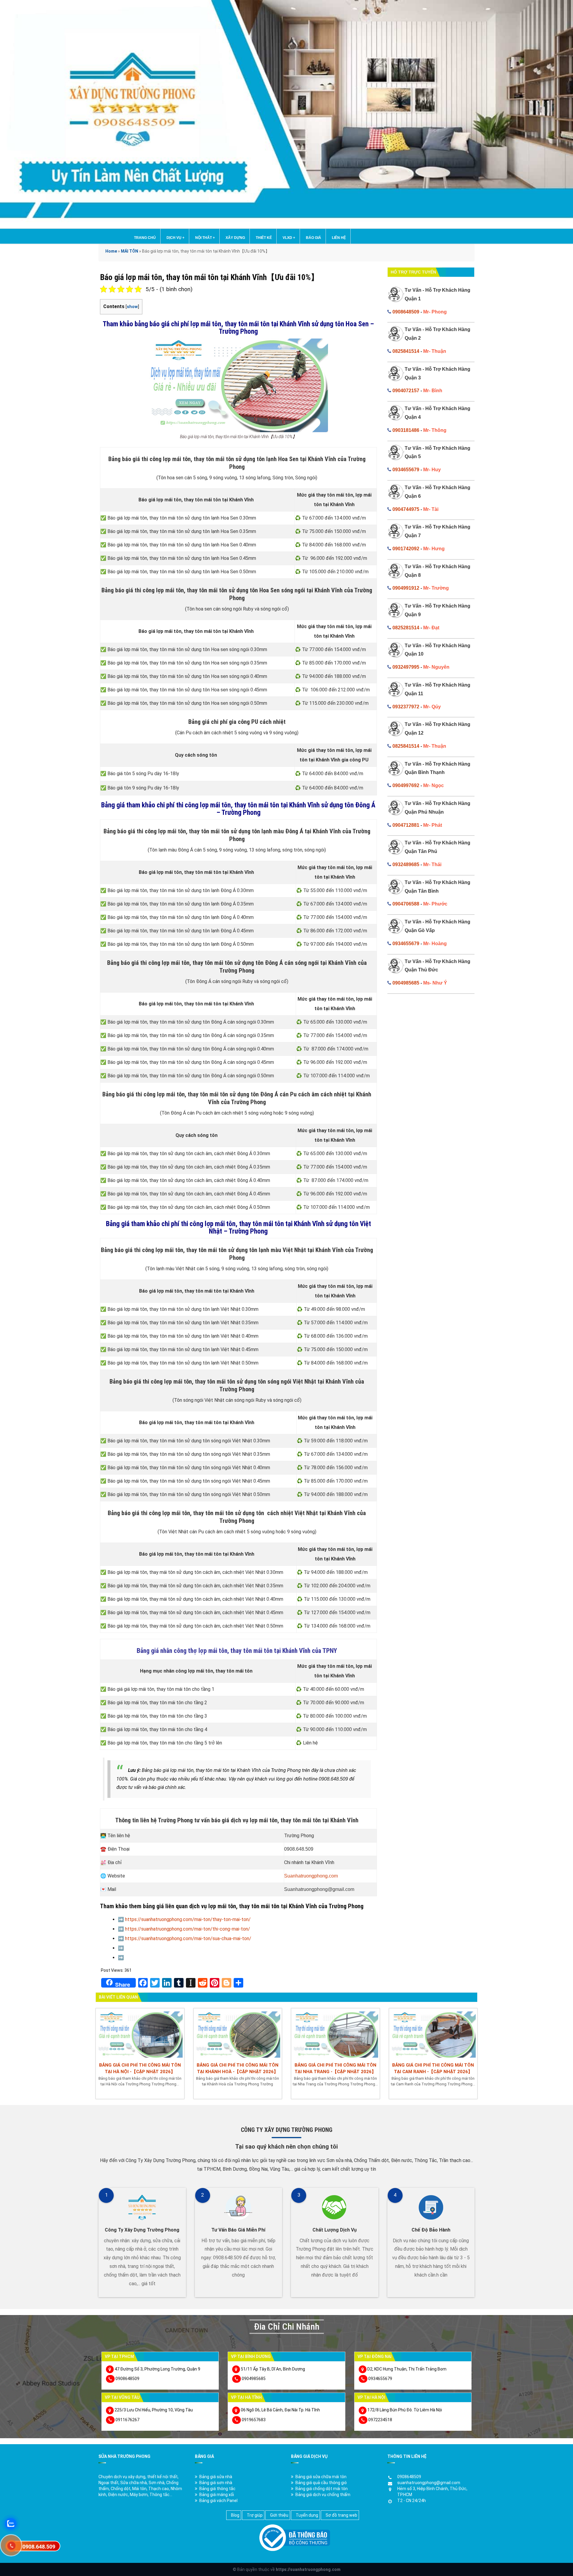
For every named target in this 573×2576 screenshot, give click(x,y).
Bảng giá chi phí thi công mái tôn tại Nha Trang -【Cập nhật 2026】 (335, 2068)
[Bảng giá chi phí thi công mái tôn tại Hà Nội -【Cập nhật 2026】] (140, 2034)
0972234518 (380, 2420)
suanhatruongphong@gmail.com (429, 2483)
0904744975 (406, 509)
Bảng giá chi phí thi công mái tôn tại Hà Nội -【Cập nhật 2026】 (140, 2068)
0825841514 (406, 351)
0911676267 (127, 2420)
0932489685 (406, 864)
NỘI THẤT (205, 238)
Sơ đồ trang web (341, 2515)
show (132, 307)
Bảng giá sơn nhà (216, 2483)
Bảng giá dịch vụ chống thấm (323, 2495)
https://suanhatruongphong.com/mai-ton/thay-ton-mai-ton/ (188, 1919)
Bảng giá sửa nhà (216, 2477)
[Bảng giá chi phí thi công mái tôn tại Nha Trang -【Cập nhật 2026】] (335, 2034)
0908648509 (406, 312)
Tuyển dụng (307, 2515)
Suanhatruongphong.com (311, 1876)
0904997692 (406, 785)
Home (111, 251)
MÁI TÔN (130, 251)
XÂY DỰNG (235, 238)
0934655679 (406, 470)
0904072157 (406, 391)
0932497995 (406, 667)
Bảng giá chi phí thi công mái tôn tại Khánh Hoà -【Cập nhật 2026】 (238, 2068)
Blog (235, 2515)
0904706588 (406, 904)
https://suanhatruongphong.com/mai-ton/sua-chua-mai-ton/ (188, 1938)
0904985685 (406, 983)
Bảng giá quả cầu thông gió (321, 2483)
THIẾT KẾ (264, 238)
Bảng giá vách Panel (218, 2501)
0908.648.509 (39, 2547)
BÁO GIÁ (314, 238)
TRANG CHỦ (145, 238)
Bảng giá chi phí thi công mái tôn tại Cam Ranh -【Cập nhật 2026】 (433, 2068)
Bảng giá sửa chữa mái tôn (321, 2477)
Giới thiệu (279, 2515)
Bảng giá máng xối (217, 2495)
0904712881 (406, 825)
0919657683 (254, 2420)
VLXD (289, 238)
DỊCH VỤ (175, 238)
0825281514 (406, 628)
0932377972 (406, 707)
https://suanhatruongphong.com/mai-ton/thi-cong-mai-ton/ (188, 1929)
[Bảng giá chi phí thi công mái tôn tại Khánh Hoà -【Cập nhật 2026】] (238, 2034)
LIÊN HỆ (339, 238)
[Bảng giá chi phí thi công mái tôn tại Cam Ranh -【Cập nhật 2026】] (433, 2034)
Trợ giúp (255, 2515)
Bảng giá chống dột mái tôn (322, 2489)
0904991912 (406, 588)
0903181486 (406, 430)
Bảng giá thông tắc (217, 2489)
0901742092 (406, 549)
